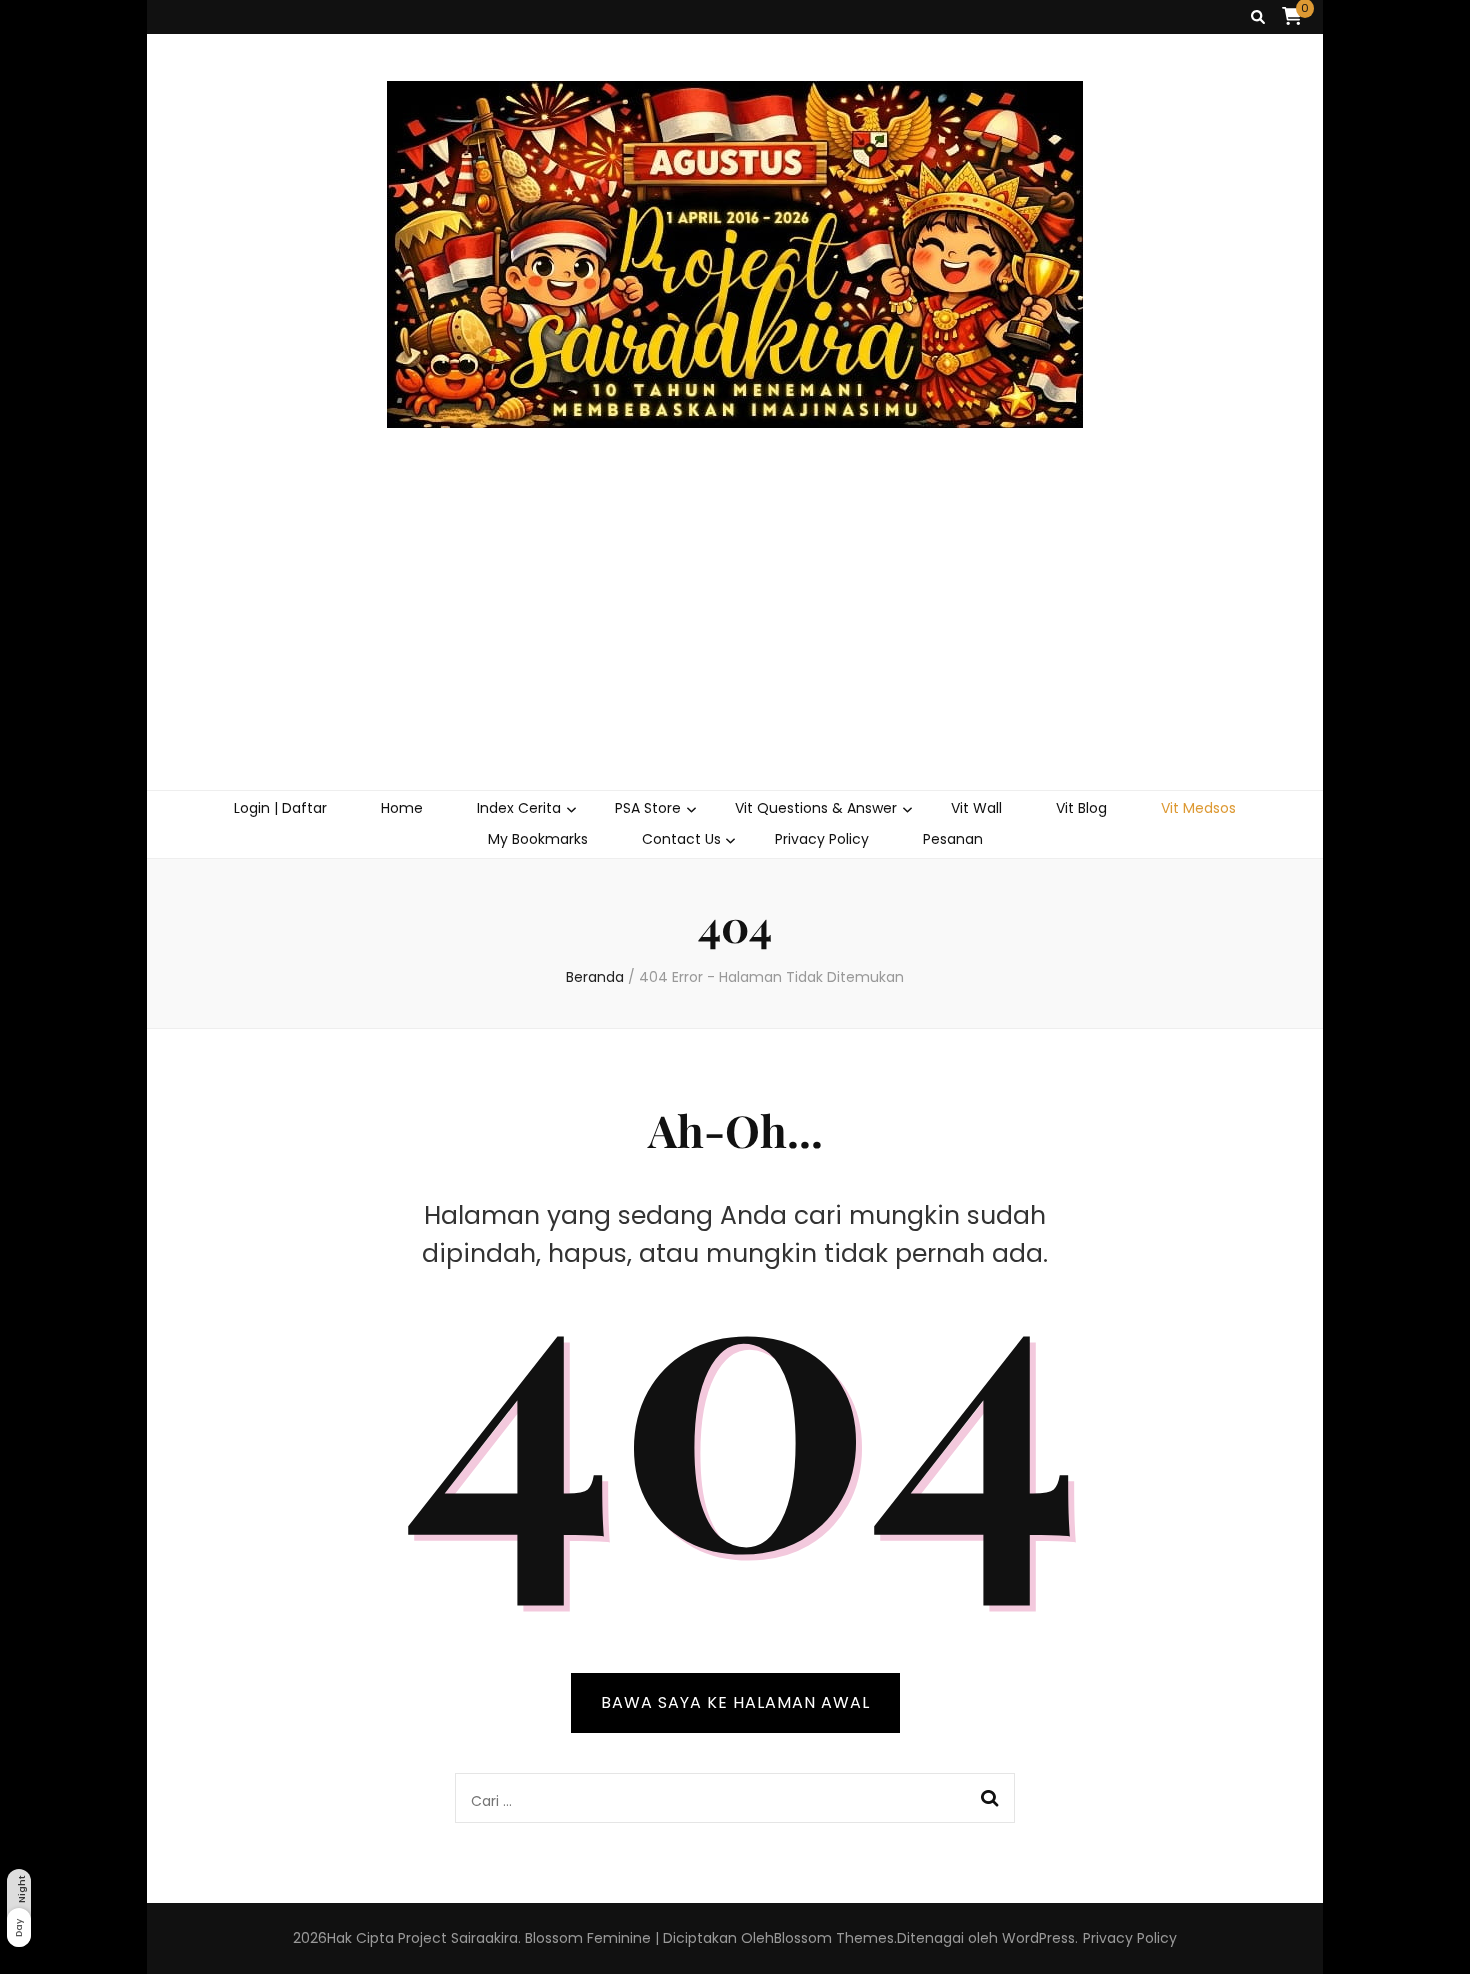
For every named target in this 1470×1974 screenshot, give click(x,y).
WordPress (1038, 1938)
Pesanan (953, 839)
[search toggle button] (1258, 17)
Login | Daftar (280, 808)
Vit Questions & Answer (816, 808)
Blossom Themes (834, 1938)
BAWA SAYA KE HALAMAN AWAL (735, 1702)
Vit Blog (1081, 808)
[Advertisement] (735, 640)
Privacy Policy (822, 839)
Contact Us (681, 839)
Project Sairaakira (458, 1938)
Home (402, 808)
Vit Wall (976, 808)
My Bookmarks (538, 839)
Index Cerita (519, 808)
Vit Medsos (1198, 808)
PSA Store (648, 808)
